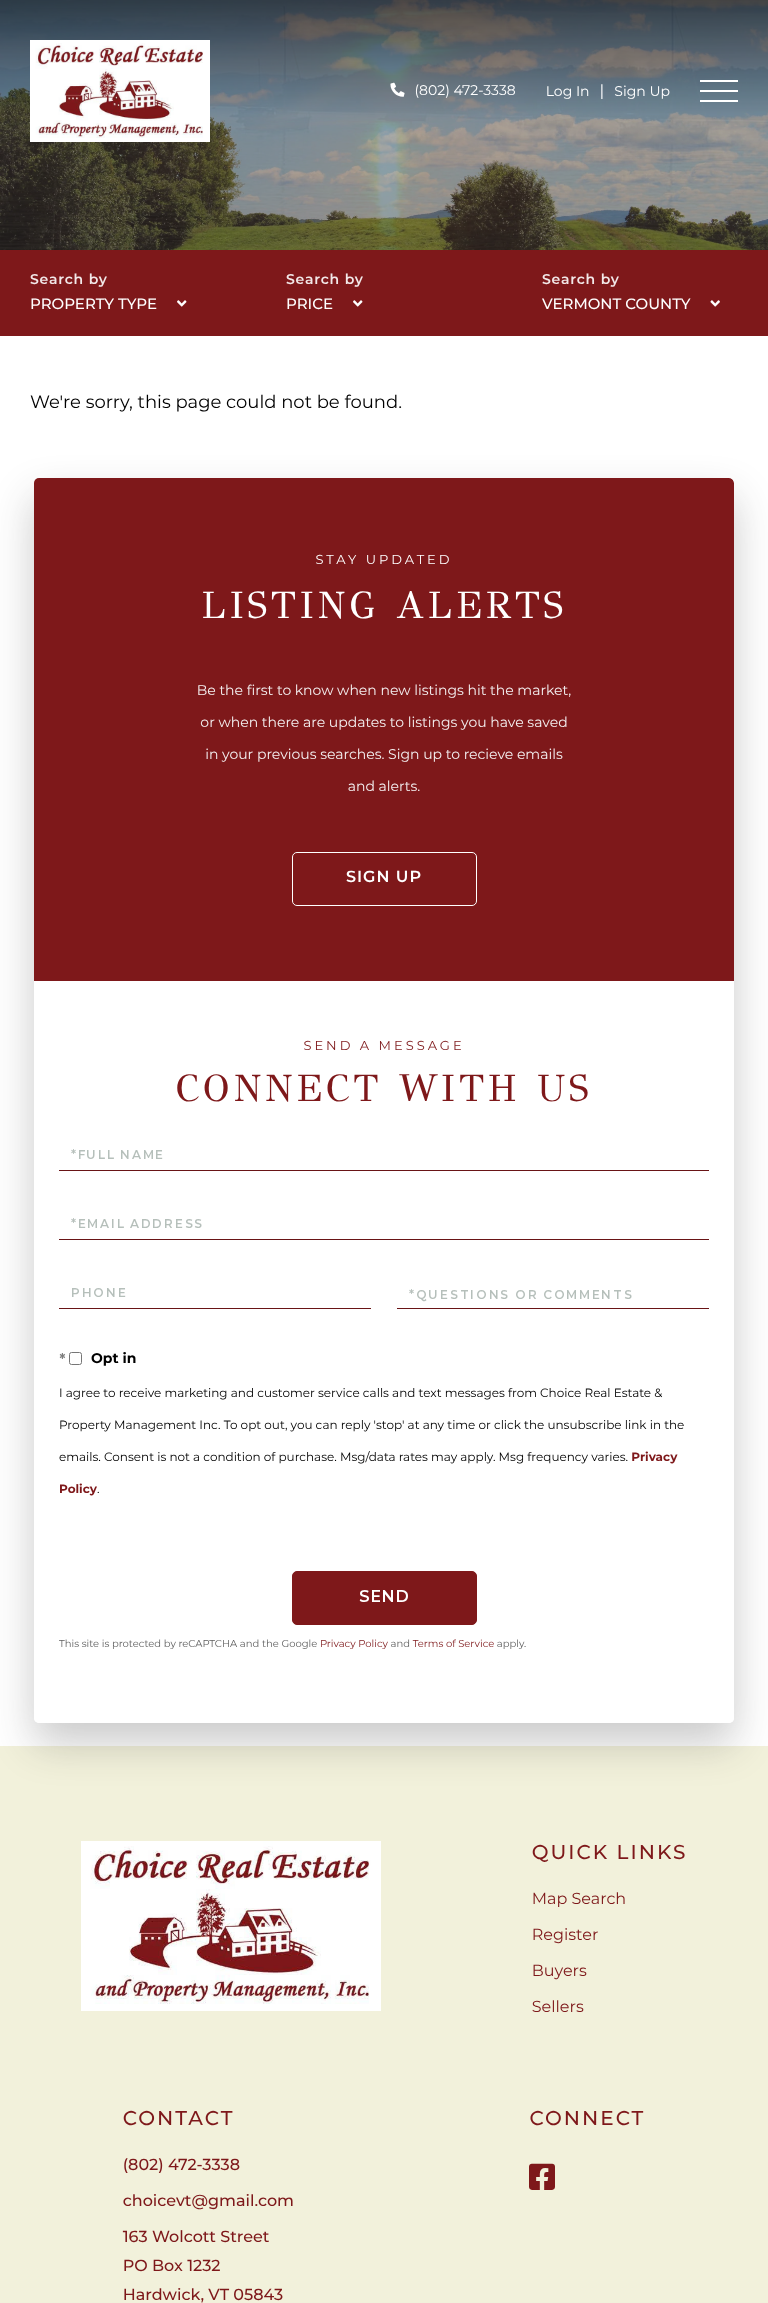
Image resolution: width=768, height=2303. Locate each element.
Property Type (93, 303)
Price (309, 303)
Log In (568, 91)
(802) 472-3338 (464, 90)
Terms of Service (454, 1643)
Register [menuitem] (565, 1935)
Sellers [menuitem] (558, 2007)
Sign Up (642, 91)
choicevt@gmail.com (208, 2201)
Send (384, 1596)
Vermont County (616, 303)
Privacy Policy (354, 1643)
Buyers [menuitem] (559, 1971)
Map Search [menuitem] (579, 1899)
